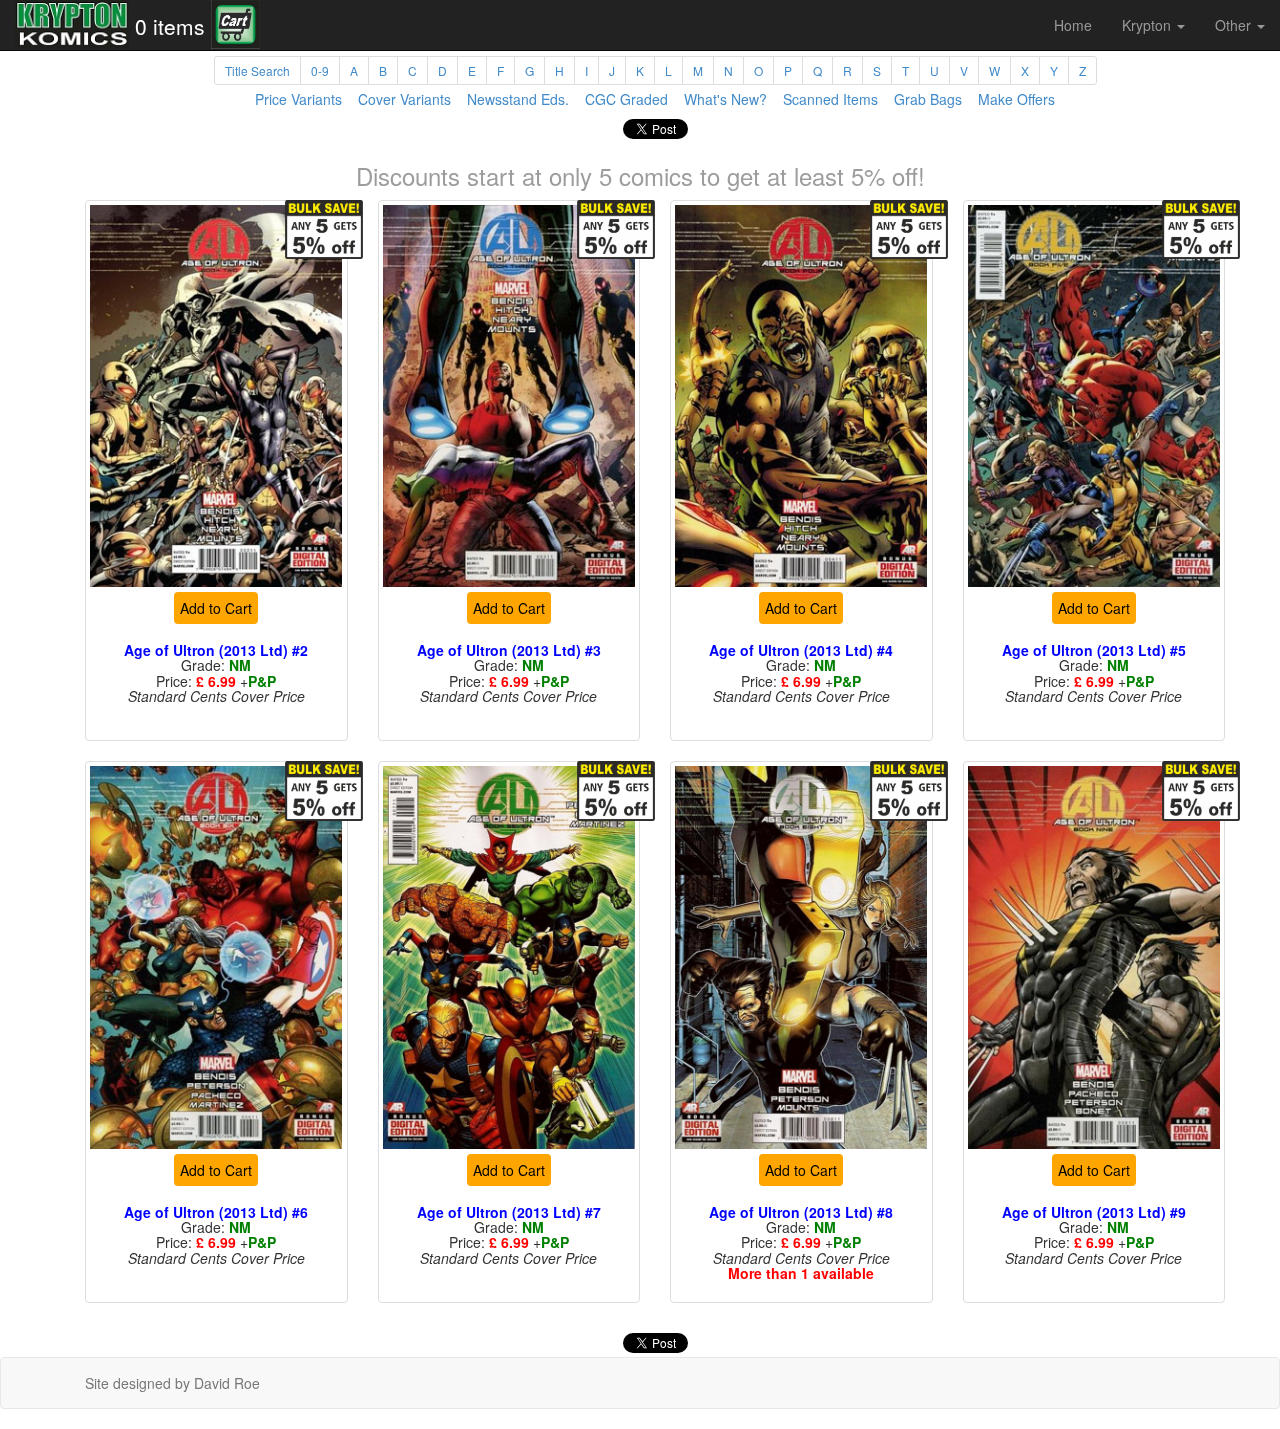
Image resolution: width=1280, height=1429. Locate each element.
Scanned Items (830, 99)
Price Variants (298, 99)
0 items (170, 26)
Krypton (1148, 25)
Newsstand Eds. (518, 99)
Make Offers (1016, 99)
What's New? (725, 99)
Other (1235, 25)
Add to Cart (216, 608)
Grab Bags (928, 99)
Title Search (257, 70)
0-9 (320, 70)
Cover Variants (404, 99)
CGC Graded (626, 99)
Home (1073, 25)
